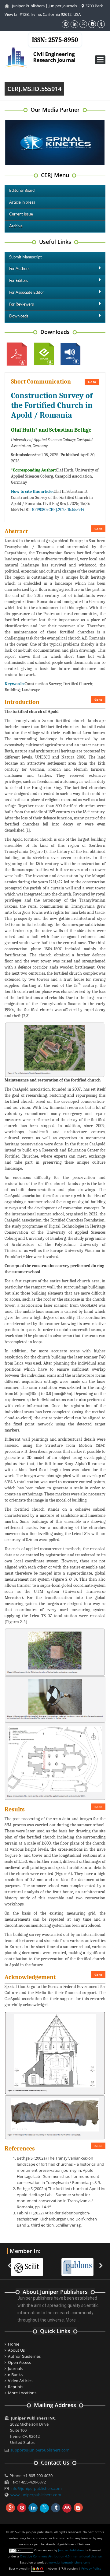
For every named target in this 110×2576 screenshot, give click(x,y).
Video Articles (20, 2381)
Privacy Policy (91, 2568)
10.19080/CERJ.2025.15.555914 (58, 510)
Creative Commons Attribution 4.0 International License (61, 2556)
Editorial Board (22, 191)
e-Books (15, 2374)
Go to (92, 382)
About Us (16, 2350)
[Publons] (81, 2263)
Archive (16, 226)
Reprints (16, 2387)
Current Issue (21, 214)
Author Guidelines (24, 2356)
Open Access (19, 2362)
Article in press (22, 203)
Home (14, 2344)
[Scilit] (30, 2263)
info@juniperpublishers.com (36, 2488)
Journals (15, 2368)
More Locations (22, 2393)
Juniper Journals (63, 6)
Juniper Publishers (28, 6)
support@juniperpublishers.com (40, 2450)
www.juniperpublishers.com (36, 2495)
